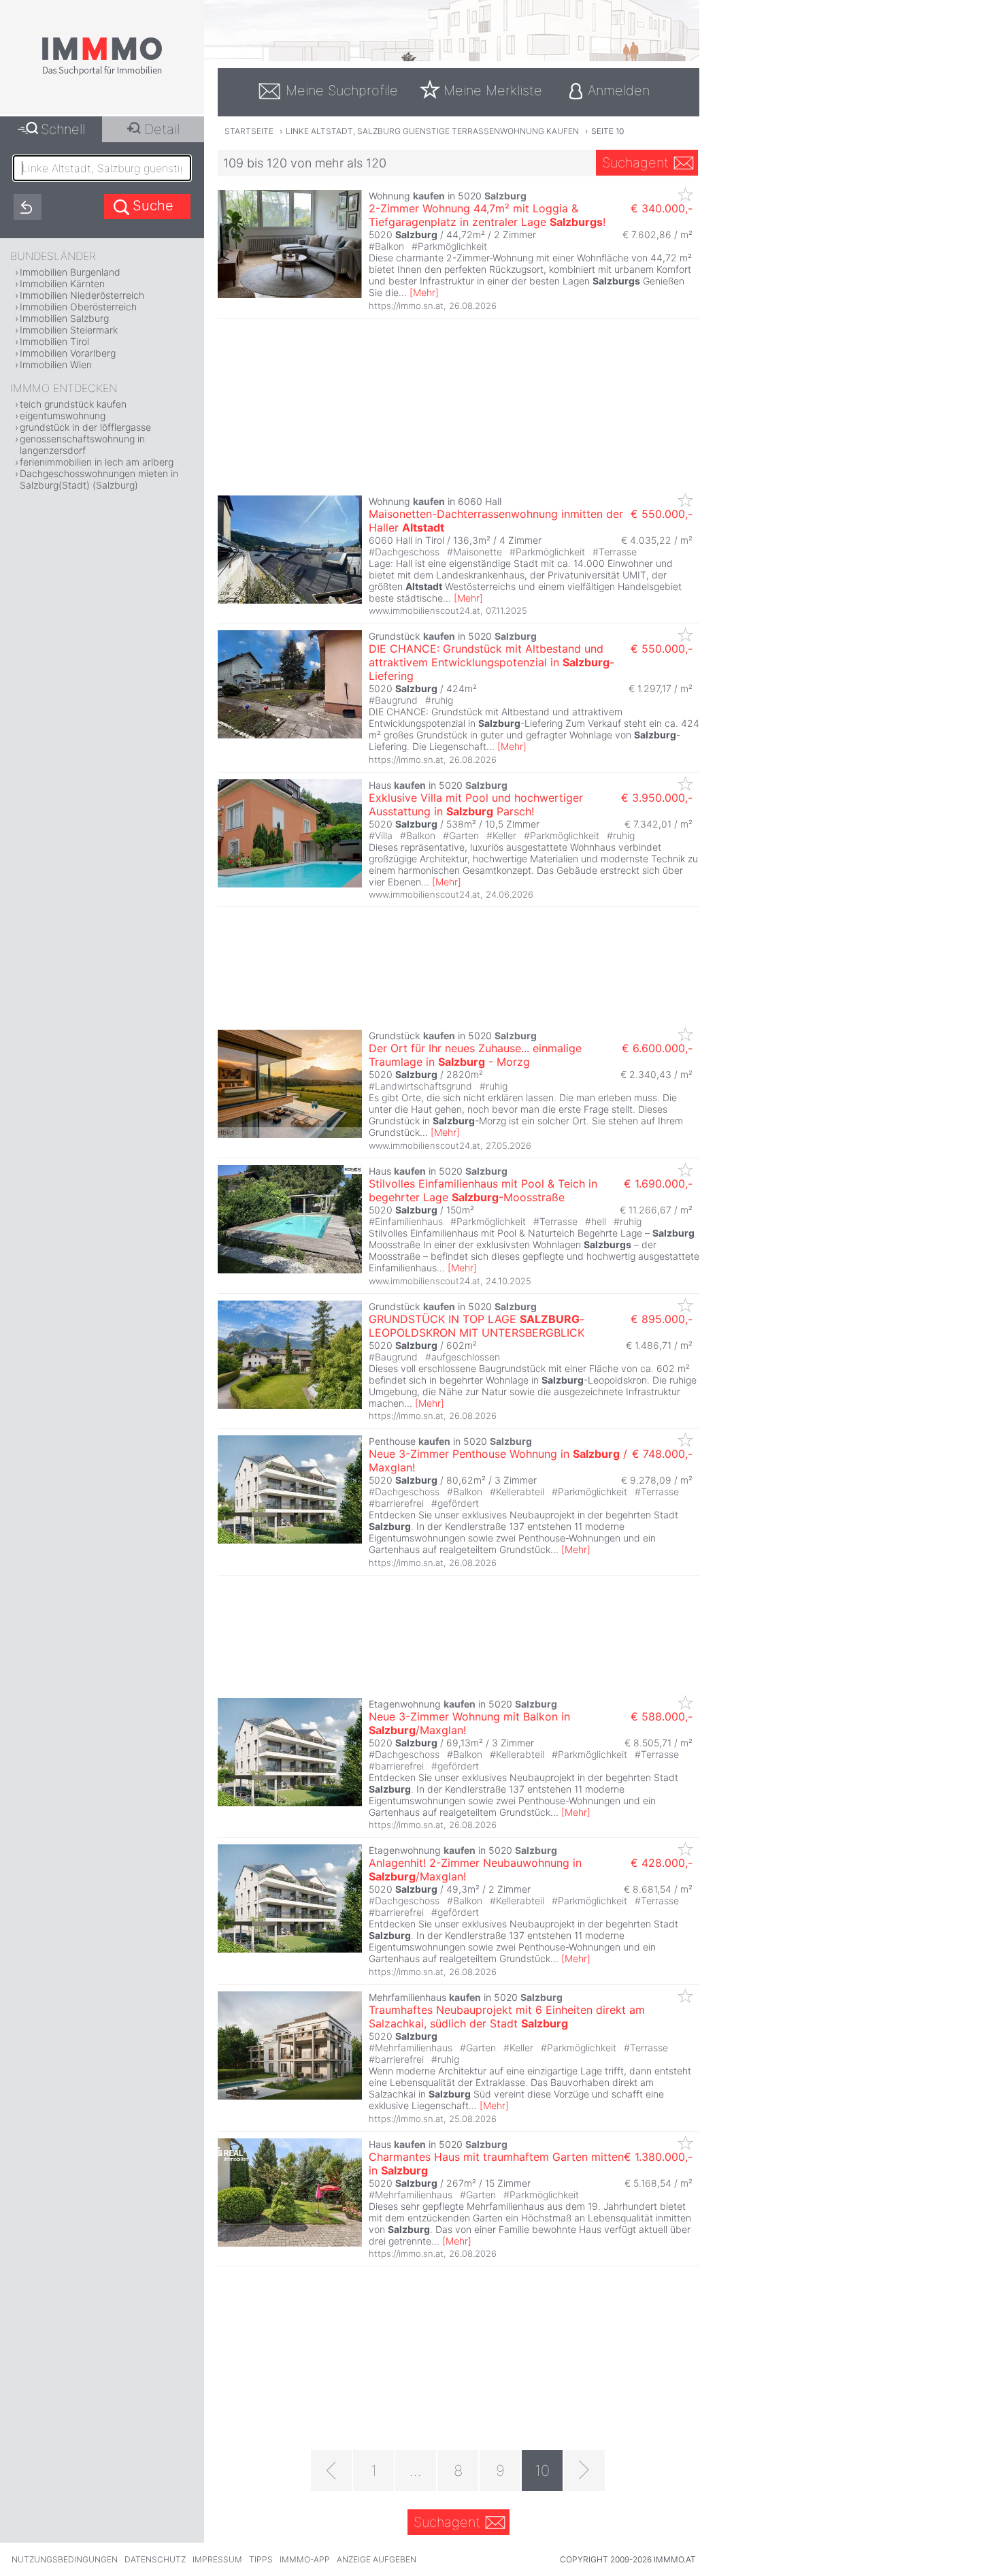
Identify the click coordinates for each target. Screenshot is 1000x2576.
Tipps (261, 2559)
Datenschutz (155, 2559)
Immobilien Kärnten (62, 283)
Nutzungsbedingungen (65, 2559)
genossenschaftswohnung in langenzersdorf (82, 444)
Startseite (249, 131)
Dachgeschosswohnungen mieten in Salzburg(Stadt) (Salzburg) (99, 479)
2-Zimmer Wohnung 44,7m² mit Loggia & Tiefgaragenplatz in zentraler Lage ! (487, 215)
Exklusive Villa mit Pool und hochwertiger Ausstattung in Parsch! (476, 804)
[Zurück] (331, 2471)
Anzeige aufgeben (377, 2559)
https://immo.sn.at (406, 306)
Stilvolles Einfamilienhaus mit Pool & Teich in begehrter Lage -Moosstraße (483, 1190)
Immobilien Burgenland (70, 272)
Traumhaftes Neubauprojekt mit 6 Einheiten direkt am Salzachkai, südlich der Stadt (507, 2017)
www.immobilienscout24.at (424, 610)
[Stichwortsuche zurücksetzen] (28, 207)
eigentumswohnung (63, 415)
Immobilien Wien (56, 364)
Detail (162, 129)
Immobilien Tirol (54, 341)
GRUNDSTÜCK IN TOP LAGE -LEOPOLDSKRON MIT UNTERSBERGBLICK (477, 1326)
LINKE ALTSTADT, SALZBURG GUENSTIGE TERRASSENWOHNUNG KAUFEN (432, 131)
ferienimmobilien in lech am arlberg (97, 462)
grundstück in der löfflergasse (85, 427)
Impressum (217, 2559)
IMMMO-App (305, 2559)
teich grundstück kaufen (73, 404)
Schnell (63, 129)
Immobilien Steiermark (69, 330)
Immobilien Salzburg (64, 318)
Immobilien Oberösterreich (78, 307)
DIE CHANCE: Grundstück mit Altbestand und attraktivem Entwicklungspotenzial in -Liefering (491, 662)
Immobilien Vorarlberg (68, 353)
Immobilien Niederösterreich (82, 295)
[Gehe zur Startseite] (102, 73)
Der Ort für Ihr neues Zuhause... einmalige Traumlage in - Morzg (475, 1055)
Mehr (424, 292)
